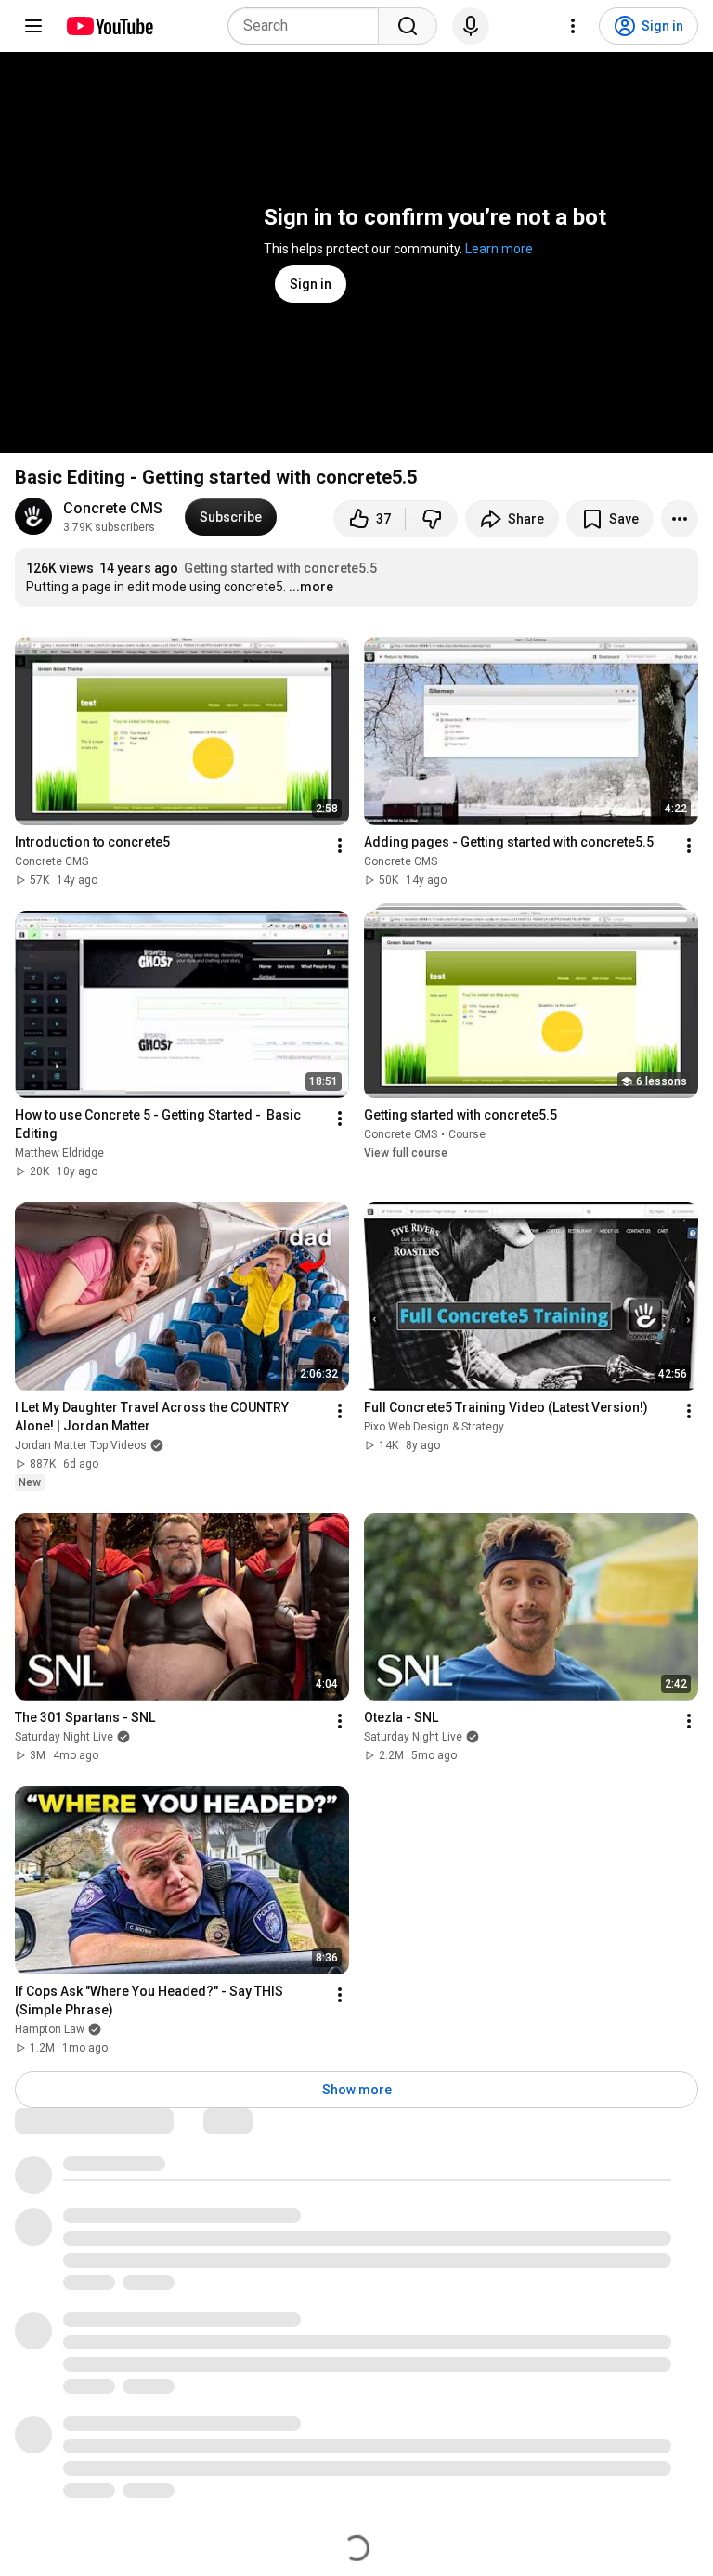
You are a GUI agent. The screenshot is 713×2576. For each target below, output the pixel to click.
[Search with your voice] (471, 26)
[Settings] (573, 26)
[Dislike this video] (432, 519)
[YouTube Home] (109, 26)
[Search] (408, 26)
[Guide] (33, 26)
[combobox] (309, 26)
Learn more (499, 249)
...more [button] (311, 587)
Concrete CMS (113, 508)
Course (467, 1134)
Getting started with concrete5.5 (280, 568)
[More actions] (680, 519)
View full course (406, 1153)
